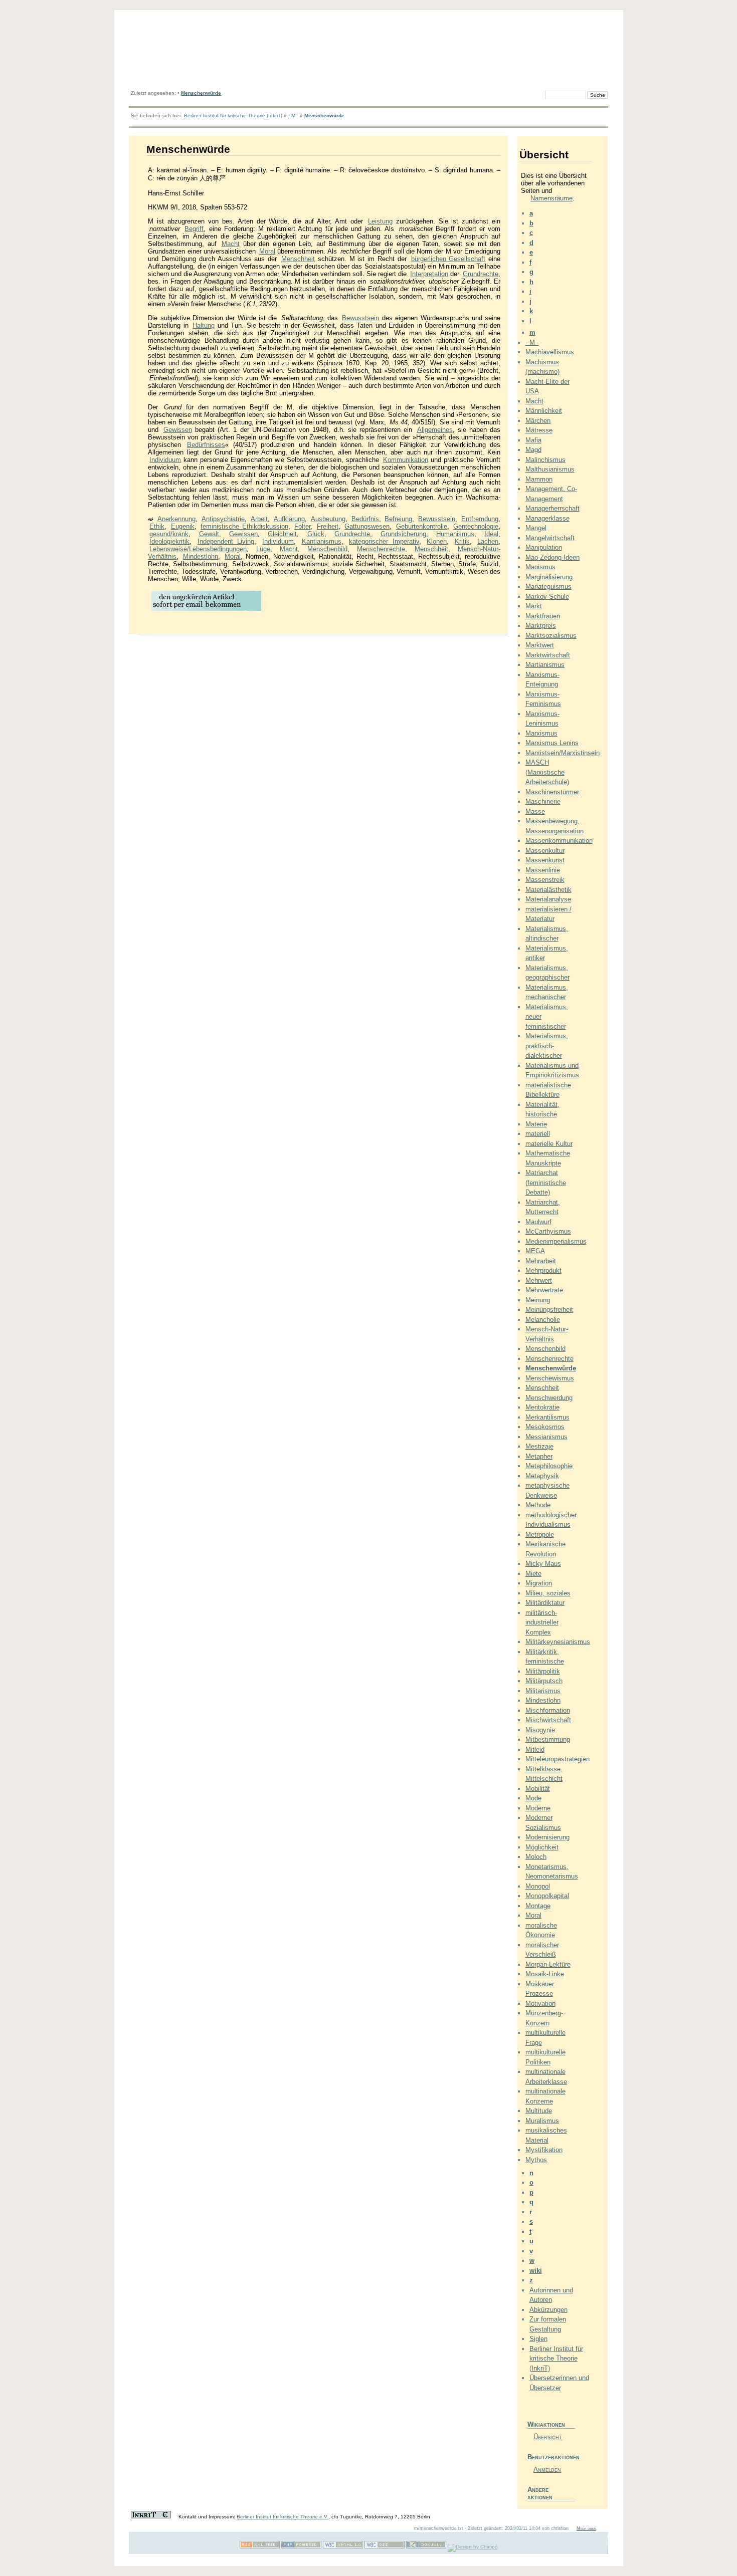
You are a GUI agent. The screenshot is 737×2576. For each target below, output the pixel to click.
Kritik (462, 541)
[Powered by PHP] (301, 2547)
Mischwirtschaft (548, 1720)
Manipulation (544, 547)
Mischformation (548, 1710)
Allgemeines (435, 430)
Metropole (540, 1535)
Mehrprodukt (543, 1270)
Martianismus (545, 665)
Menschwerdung (549, 1398)
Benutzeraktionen (551, 2457)
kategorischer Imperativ (384, 541)
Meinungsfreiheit (549, 1310)
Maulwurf (538, 1222)
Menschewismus (550, 1378)
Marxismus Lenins (552, 743)
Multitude (539, 2111)
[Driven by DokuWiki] (426, 2547)
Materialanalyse (548, 899)
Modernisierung (547, 1837)
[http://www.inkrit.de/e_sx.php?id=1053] (206, 610)
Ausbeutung (328, 519)
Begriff (194, 229)
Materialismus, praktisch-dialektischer (547, 1046)
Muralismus (542, 2121)
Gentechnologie (476, 526)
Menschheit (298, 259)
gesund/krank (169, 534)
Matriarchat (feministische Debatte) (546, 1183)
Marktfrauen (543, 616)
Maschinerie (543, 801)
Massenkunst (545, 860)
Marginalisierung (549, 577)
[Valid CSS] (385, 2547)
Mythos (536, 2160)
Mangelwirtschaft (550, 538)
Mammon (539, 479)
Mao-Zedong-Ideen (552, 557)
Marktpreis (541, 626)
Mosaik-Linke (545, 1974)
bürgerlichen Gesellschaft (448, 259)
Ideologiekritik (169, 541)
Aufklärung (289, 519)
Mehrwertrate (544, 1290)
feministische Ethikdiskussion (244, 526)
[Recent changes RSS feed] (260, 2547)
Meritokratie (542, 1407)
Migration (539, 1583)
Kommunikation (406, 460)
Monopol (538, 1886)
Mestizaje (539, 1446)
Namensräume (551, 198)
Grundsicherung (403, 534)
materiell (538, 1134)
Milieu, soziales (548, 1593)
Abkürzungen (548, 2310)
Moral (267, 251)
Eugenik (183, 526)
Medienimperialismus (556, 1241)
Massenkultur (545, 851)
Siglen (538, 2339)
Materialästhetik (548, 890)
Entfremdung (480, 519)
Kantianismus (322, 541)
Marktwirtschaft (548, 655)
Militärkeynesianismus (558, 1642)
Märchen (538, 421)
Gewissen (178, 430)
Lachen (488, 541)
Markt (534, 606)
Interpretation (429, 274)
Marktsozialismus (551, 636)
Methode (538, 1505)
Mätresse (539, 430)
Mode (533, 1798)
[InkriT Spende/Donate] (151, 2517)
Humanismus (455, 534)
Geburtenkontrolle (422, 526)
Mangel (536, 528)
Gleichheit (282, 534)
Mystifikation (544, 2150)
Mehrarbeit (541, 1261)
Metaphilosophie (549, 1466)
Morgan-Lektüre (548, 1964)
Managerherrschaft (552, 508)
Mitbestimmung (548, 1739)
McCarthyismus (548, 1231)
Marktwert (540, 645)
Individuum (165, 460)
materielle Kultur (549, 1144)
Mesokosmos (545, 1427)
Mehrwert (539, 1280)
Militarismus (543, 1691)
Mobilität (538, 1789)
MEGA (535, 1251)
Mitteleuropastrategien (558, 1759)
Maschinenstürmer (552, 792)
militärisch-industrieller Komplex (542, 1622)
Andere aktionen (540, 2493)
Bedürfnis (365, 519)
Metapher (539, 1456)
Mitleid (535, 1749)
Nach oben (586, 2528)
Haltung (204, 325)
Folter (302, 526)
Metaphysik (542, 1476)
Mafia (533, 440)
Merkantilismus (547, 1417)
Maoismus (540, 567)
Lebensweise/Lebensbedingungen (198, 549)
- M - (293, 115)
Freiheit (328, 526)
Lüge (263, 549)
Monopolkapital (547, 1896)
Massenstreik (545, 880)
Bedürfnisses (206, 445)
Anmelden (547, 2470)
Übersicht (548, 2437)
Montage (538, 1906)
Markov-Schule (547, 597)
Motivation (540, 2004)
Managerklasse (547, 518)
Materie (536, 1124)
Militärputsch (544, 1681)
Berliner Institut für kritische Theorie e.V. (283, 2517)
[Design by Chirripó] (473, 2547)
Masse (535, 811)
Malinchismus (545, 460)
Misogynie (540, 1730)
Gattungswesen (367, 526)
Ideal (491, 534)
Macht (231, 244)
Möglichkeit (542, 1847)
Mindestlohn (201, 556)
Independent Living (226, 541)
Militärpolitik (543, 1671)
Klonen (437, 541)
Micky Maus (543, 1564)
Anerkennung (176, 519)
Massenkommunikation (559, 841)
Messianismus (546, 1437)
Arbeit (259, 519)
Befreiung (398, 519)
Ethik (157, 526)
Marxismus (541, 733)
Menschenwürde (201, 93)
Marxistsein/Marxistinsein (563, 753)
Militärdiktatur (545, 1603)
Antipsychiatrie (223, 519)
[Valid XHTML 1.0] (343, 2547)
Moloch (536, 1857)
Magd (533, 450)
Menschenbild (327, 549)
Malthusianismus (550, 469)
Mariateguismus (548, 587)
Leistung (380, 221)
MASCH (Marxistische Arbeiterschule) (547, 772)
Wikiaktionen (546, 2424)
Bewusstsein (360, 318)
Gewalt (209, 534)
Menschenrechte (381, 549)
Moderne (538, 1808)
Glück (316, 534)
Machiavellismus (550, 352)
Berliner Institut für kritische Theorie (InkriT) (233, 115)
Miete (533, 1574)
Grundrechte (481, 274)
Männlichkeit (544, 411)
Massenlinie (543, 870)
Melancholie (543, 1320)
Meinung (538, 1300)
